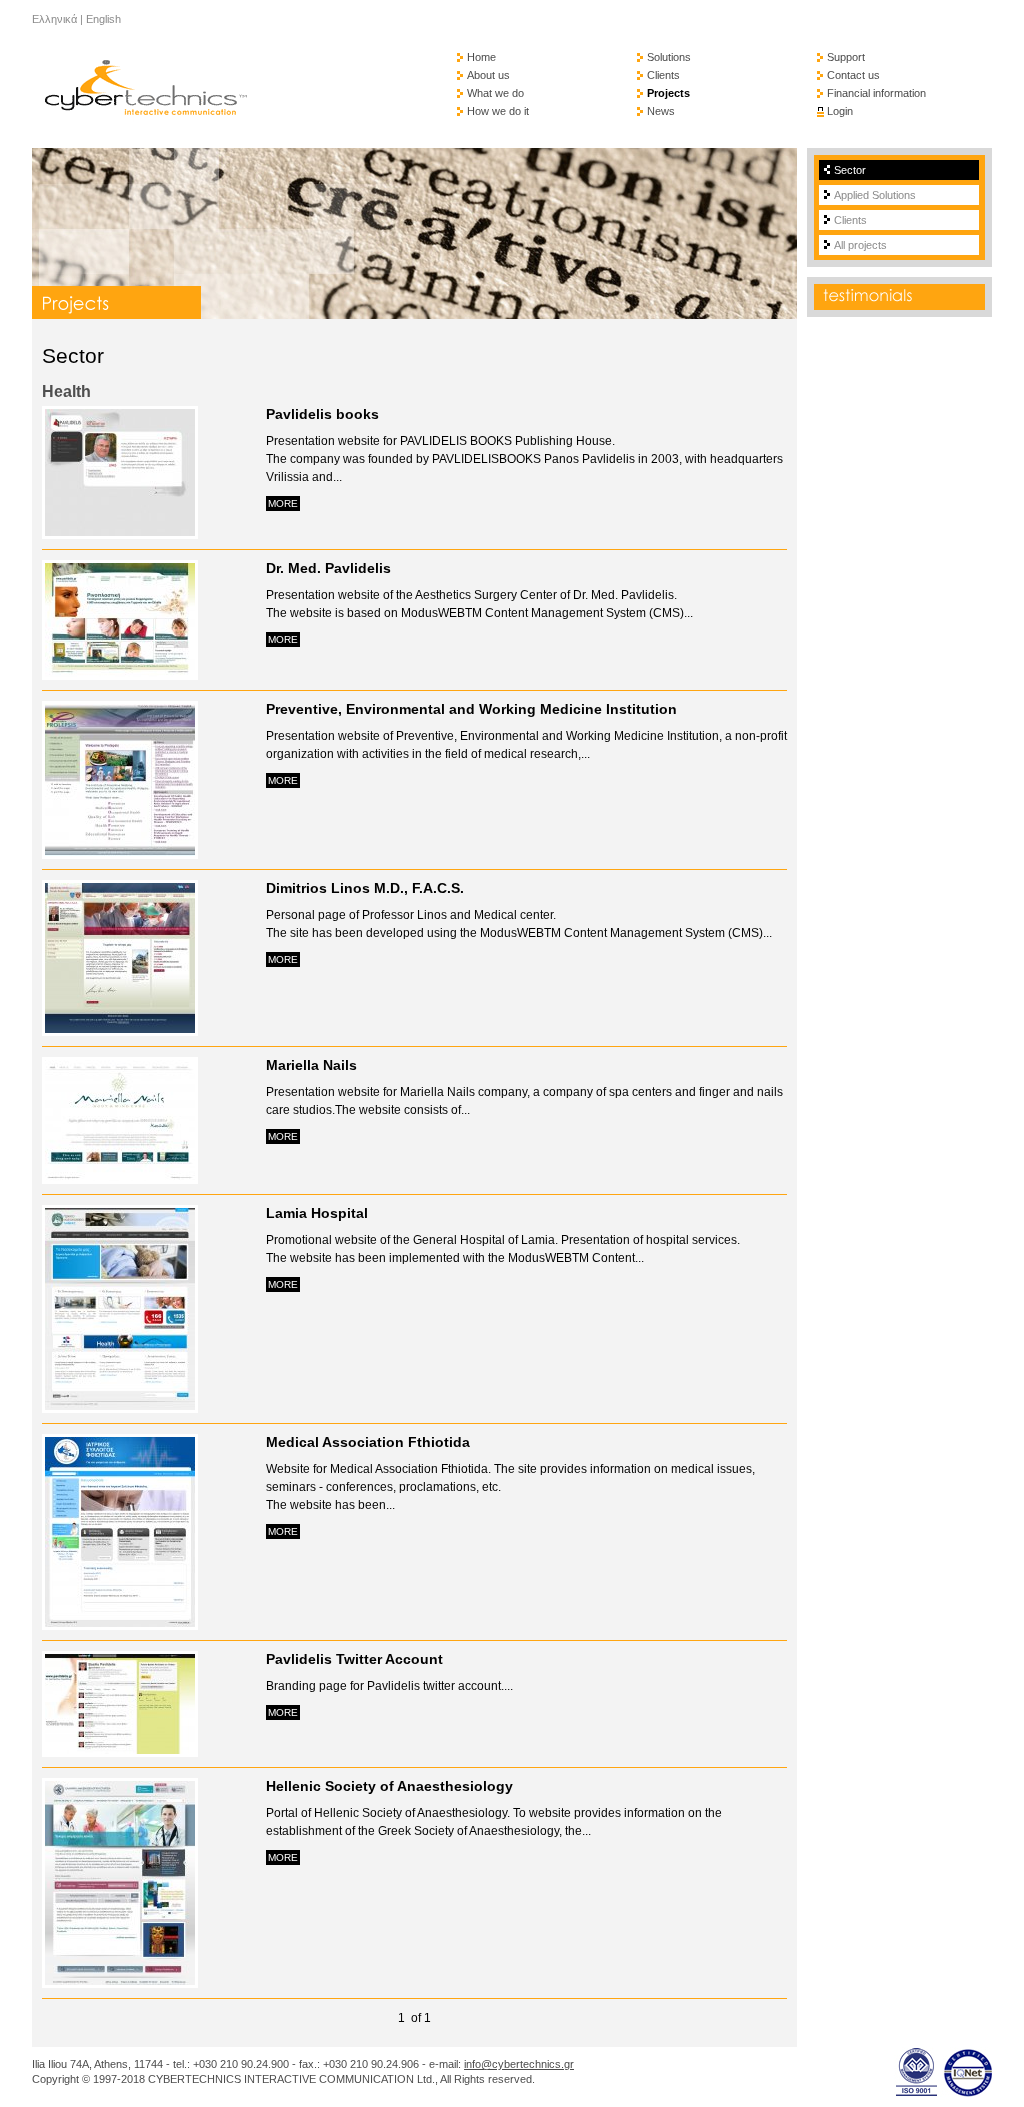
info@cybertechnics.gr (519, 2064)
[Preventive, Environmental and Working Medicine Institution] (120, 853)
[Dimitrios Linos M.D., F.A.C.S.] (120, 1030)
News (661, 111)
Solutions (669, 57)
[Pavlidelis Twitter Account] (120, 1751)
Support (846, 57)
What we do (495, 93)
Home (481, 57)
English (103, 19)
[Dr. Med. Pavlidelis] (120, 674)
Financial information (876, 93)
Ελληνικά (54, 19)
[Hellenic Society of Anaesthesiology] (120, 1982)
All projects (860, 245)
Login (840, 111)
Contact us (853, 75)
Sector (850, 170)
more (283, 503)
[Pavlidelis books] (120, 533)
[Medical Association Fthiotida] (120, 1624)
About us (488, 75)
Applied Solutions (875, 195)
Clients (663, 75)
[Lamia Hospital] (120, 1407)
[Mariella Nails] (120, 1178)
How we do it (498, 111)
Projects (668, 93)
